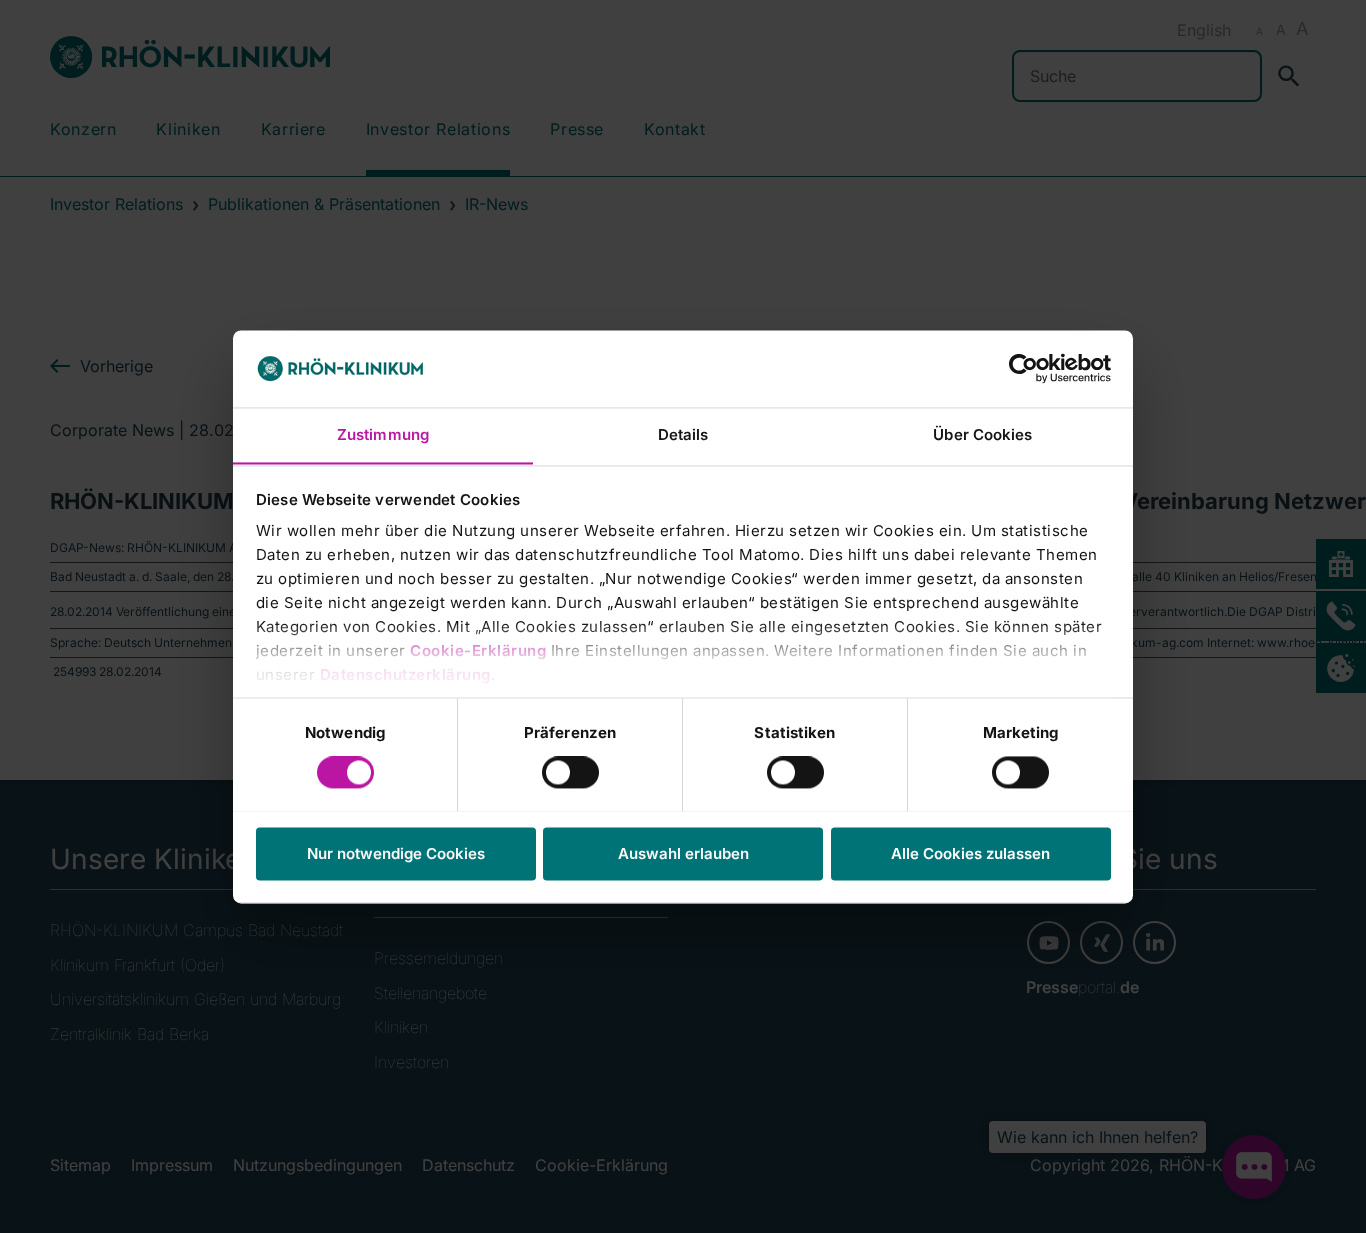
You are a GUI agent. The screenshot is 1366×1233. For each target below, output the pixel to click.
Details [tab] (683, 434)
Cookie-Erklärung (478, 651)
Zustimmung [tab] (383, 434)
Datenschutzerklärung (405, 675)
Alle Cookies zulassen (970, 853)
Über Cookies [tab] (982, 434)
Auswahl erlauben (683, 853)
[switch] (570, 772)
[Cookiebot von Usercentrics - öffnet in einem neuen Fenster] (1023, 368)
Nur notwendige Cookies (396, 853)
